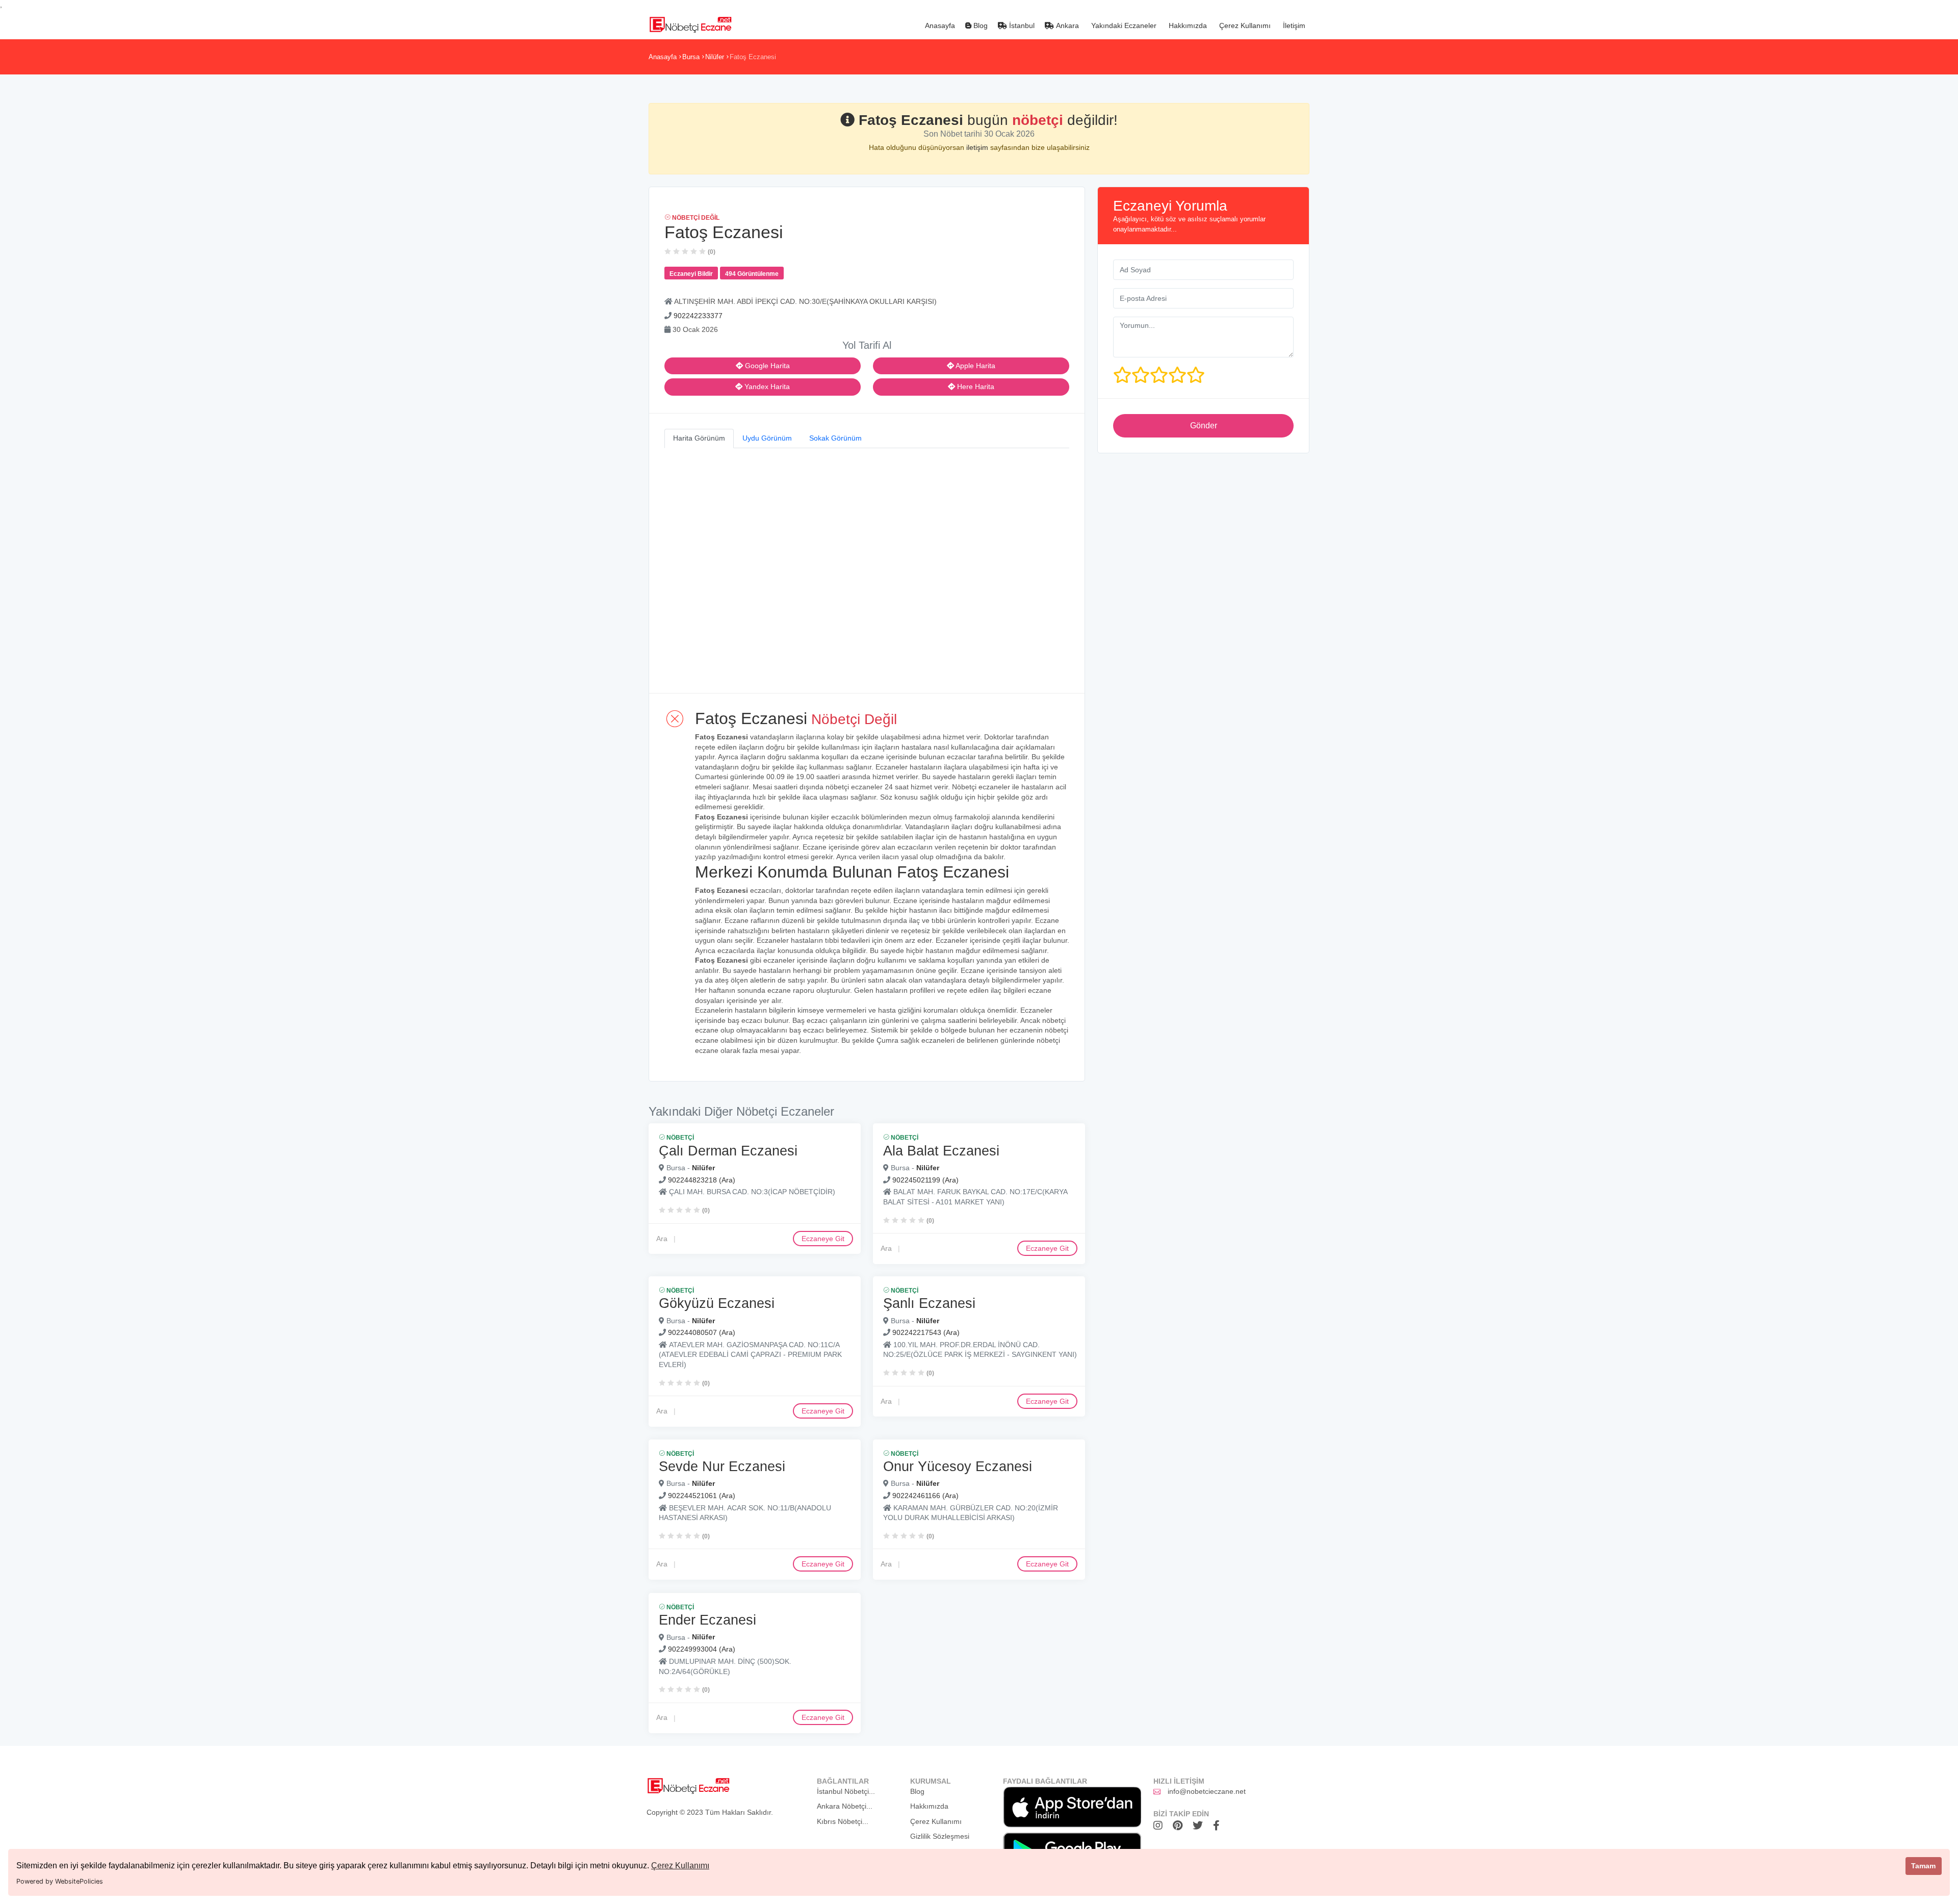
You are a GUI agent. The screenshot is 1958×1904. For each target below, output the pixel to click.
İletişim (1293, 25)
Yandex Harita (766, 387)
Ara (662, 1238)
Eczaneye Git (823, 1238)
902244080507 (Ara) (702, 1333)
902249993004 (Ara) (702, 1649)
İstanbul (1021, 25)
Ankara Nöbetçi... (845, 1806)
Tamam (1923, 1866)
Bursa (691, 57)
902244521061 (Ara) (702, 1496)
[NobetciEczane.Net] (690, 23)
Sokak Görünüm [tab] (835, 438)
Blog (980, 25)
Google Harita (766, 366)
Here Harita (975, 387)
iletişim (978, 147)
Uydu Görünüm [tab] (767, 438)
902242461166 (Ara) (925, 1496)
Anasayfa (939, 25)
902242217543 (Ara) (926, 1333)
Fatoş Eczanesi (753, 57)
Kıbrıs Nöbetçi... (843, 1821)
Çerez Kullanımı (680, 1866)
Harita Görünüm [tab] (699, 438)
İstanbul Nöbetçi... (846, 1791)
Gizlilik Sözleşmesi (940, 1836)
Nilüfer (715, 57)
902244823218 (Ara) (702, 1179)
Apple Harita (975, 366)
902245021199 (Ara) (925, 1179)
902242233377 (698, 316)
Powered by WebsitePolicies (60, 1881)
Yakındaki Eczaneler (1123, 25)
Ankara (1066, 25)
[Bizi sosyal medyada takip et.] (1161, 1825)
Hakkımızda (1187, 25)
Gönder (1204, 426)
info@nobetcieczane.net (1207, 1791)
